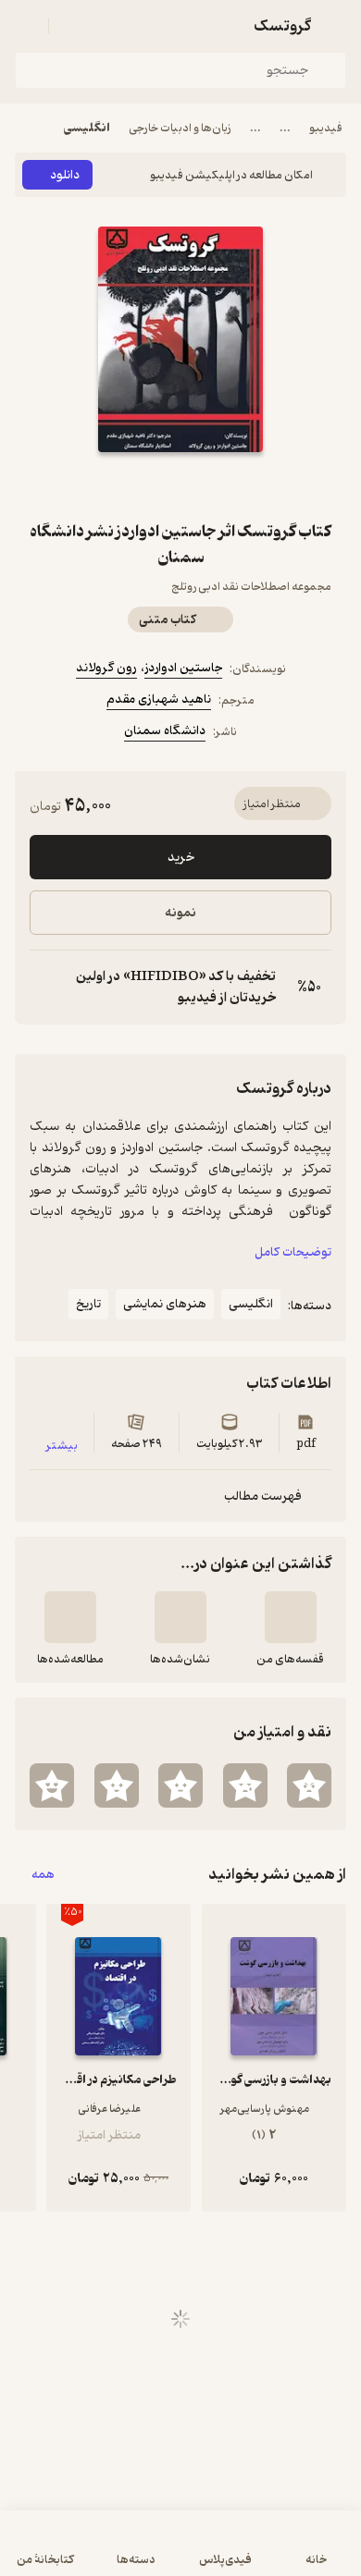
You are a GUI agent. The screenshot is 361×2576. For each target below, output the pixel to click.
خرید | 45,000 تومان (180, 2552)
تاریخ (88, 1304)
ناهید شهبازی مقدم (159, 699)
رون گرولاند (106, 668)
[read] (70, 1617)
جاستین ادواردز (183, 668)
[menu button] (26, 26)
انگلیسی (87, 128)
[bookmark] (225, 485)
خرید (181, 858)
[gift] (180, 485)
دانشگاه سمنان (165, 731)
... (285, 128)
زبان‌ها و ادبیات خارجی (180, 128)
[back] (335, 26)
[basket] (71, 26)
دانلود (65, 175)
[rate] (309, 1785)
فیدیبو (326, 128)
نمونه (180, 913)
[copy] (44, 987)
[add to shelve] (291, 1617)
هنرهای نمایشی (165, 1304)
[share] (136, 485)
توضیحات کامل (293, 1252)
